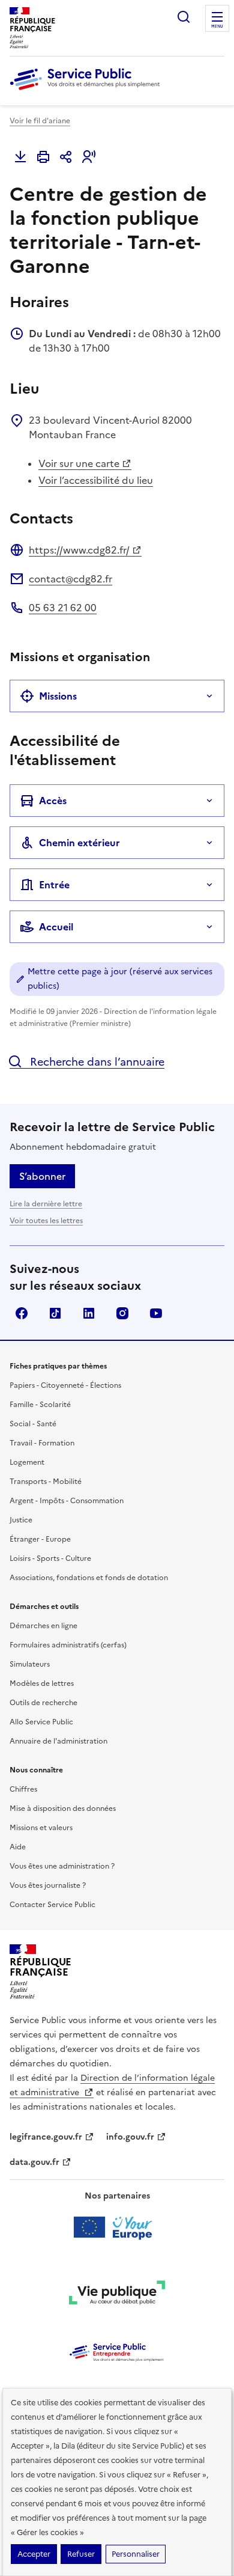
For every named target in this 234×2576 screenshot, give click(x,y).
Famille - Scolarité (40, 1405)
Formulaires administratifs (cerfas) (68, 1645)
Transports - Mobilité (46, 1482)
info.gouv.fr (130, 2137)
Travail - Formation (42, 1443)
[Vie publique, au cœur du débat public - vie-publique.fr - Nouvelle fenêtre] (117, 2295)
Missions (58, 696)
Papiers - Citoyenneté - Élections (65, 1385)
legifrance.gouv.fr (46, 2137)
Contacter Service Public (52, 1905)
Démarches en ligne (43, 1626)
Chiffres (23, 1789)
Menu (217, 26)
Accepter (34, 2554)
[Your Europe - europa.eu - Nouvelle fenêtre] (117, 2227)
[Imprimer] (43, 157)
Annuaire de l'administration (58, 1741)
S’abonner (42, 1176)
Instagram (122, 1313)
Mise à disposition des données (63, 1808)
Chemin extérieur (79, 843)
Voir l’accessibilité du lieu (96, 480)
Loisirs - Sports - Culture (50, 1558)
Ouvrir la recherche (184, 17)
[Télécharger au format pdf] (20, 157)
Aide (18, 1847)
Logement (27, 1462)
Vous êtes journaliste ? (48, 1885)
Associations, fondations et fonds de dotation (89, 1578)
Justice (21, 1520)
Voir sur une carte (79, 463)
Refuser (81, 2554)
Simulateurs (30, 1664)
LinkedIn (89, 1313)
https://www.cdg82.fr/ (79, 550)
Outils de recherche (43, 1703)
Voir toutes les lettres (46, 1221)
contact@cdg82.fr (70, 579)
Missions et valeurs (41, 1828)
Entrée (54, 885)
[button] (89, 157)
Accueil (56, 927)
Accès (53, 801)
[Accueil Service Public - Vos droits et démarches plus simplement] (88, 91)
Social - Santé (33, 1424)
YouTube (156, 1313)
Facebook (22, 1313)
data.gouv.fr (34, 2162)
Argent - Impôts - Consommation (67, 1501)
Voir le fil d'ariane (40, 121)
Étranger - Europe (40, 1539)
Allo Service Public (41, 1722)
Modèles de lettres (42, 1683)
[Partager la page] (66, 157)
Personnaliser (136, 2554)
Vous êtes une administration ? (62, 1866)
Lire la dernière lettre (46, 1204)
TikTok (55, 1313)
